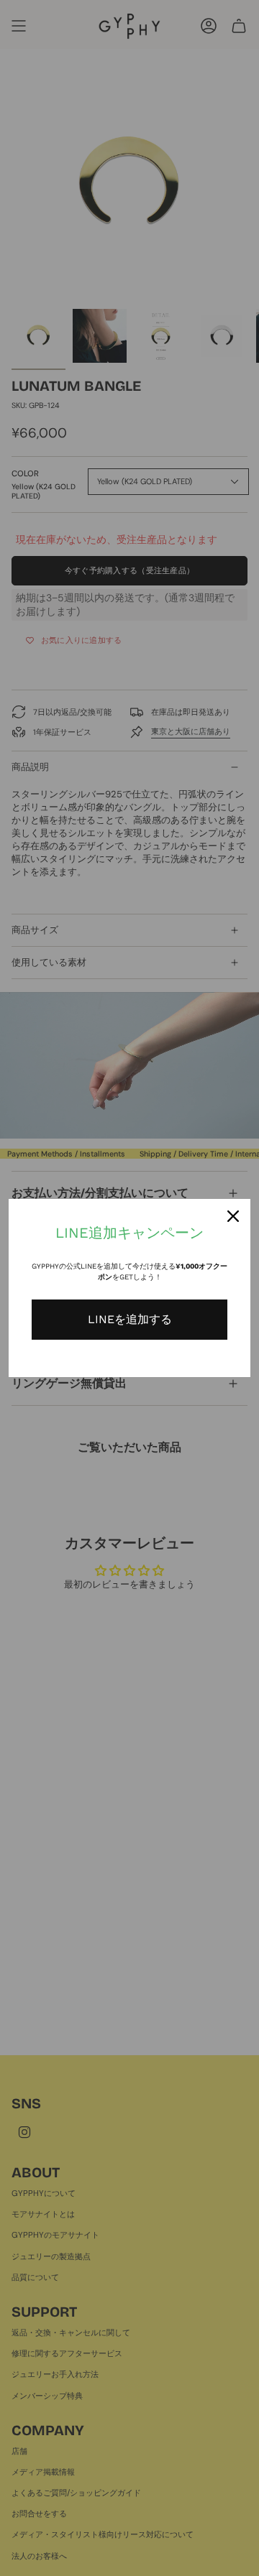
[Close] (233, 1216)
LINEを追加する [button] (130, 1319)
